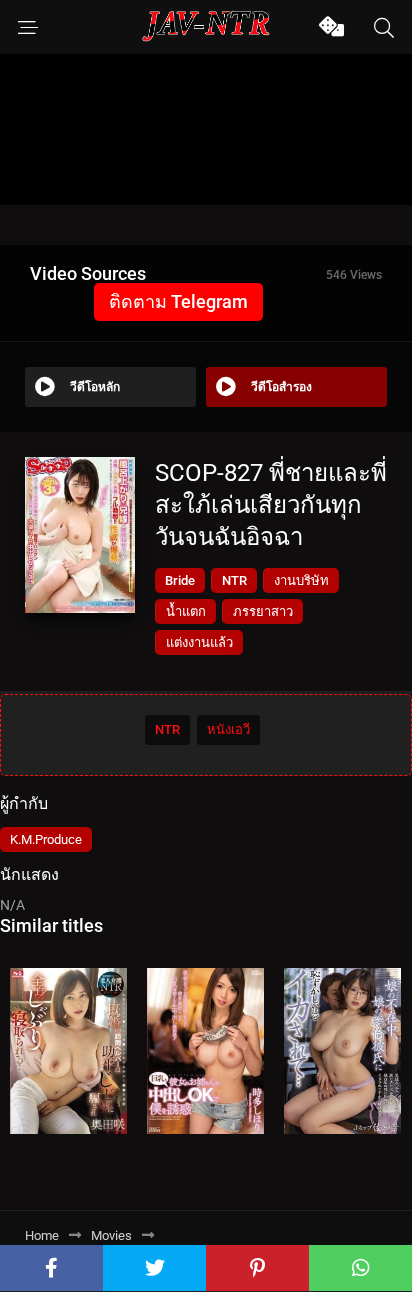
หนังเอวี (228, 729)
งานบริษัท (301, 580)
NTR (234, 580)
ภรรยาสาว (263, 611)
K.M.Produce (46, 839)
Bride (180, 580)
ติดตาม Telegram (178, 301)
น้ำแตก (186, 611)
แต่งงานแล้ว (199, 642)
